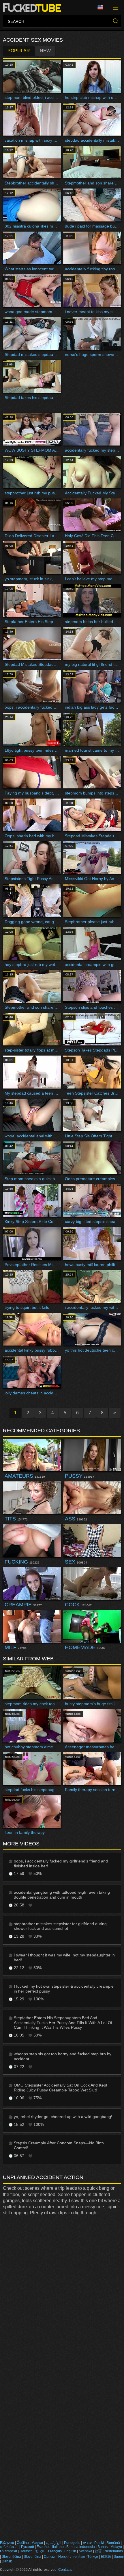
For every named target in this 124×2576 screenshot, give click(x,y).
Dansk (7, 2561)
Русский (28, 2547)
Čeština (23, 2543)
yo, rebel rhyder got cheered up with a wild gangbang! (63, 2117)
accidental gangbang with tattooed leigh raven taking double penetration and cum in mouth (62, 1895)
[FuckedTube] (33, 8)
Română (113, 2543)
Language (102, 8)
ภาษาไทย (77, 2557)
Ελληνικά (7, 2543)
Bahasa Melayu (110, 2547)
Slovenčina (32, 2557)
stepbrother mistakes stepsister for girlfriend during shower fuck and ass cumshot (60, 1926)
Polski (99, 2543)
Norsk (63, 2557)
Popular (19, 51)
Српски (50, 2557)
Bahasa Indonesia (81, 2547)
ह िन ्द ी (9, 2547)
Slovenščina (11, 2557)
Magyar (37, 2543)
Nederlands (114, 2551)
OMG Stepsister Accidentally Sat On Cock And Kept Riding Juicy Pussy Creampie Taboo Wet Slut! (61, 2088)
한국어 (40, 2551)
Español (43, 2547)
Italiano (58, 2547)
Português (72, 2543)
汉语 (98, 2551)
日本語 (106, 2557)
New (45, 51)
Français (55, 2551)
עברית (87, 2543)
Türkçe (93, 2557)
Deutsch (26, 2551)
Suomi (119, 2557)
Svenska (86, 2551)
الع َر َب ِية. (54, 2543)
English (70, 2551)
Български (9, 2551)
